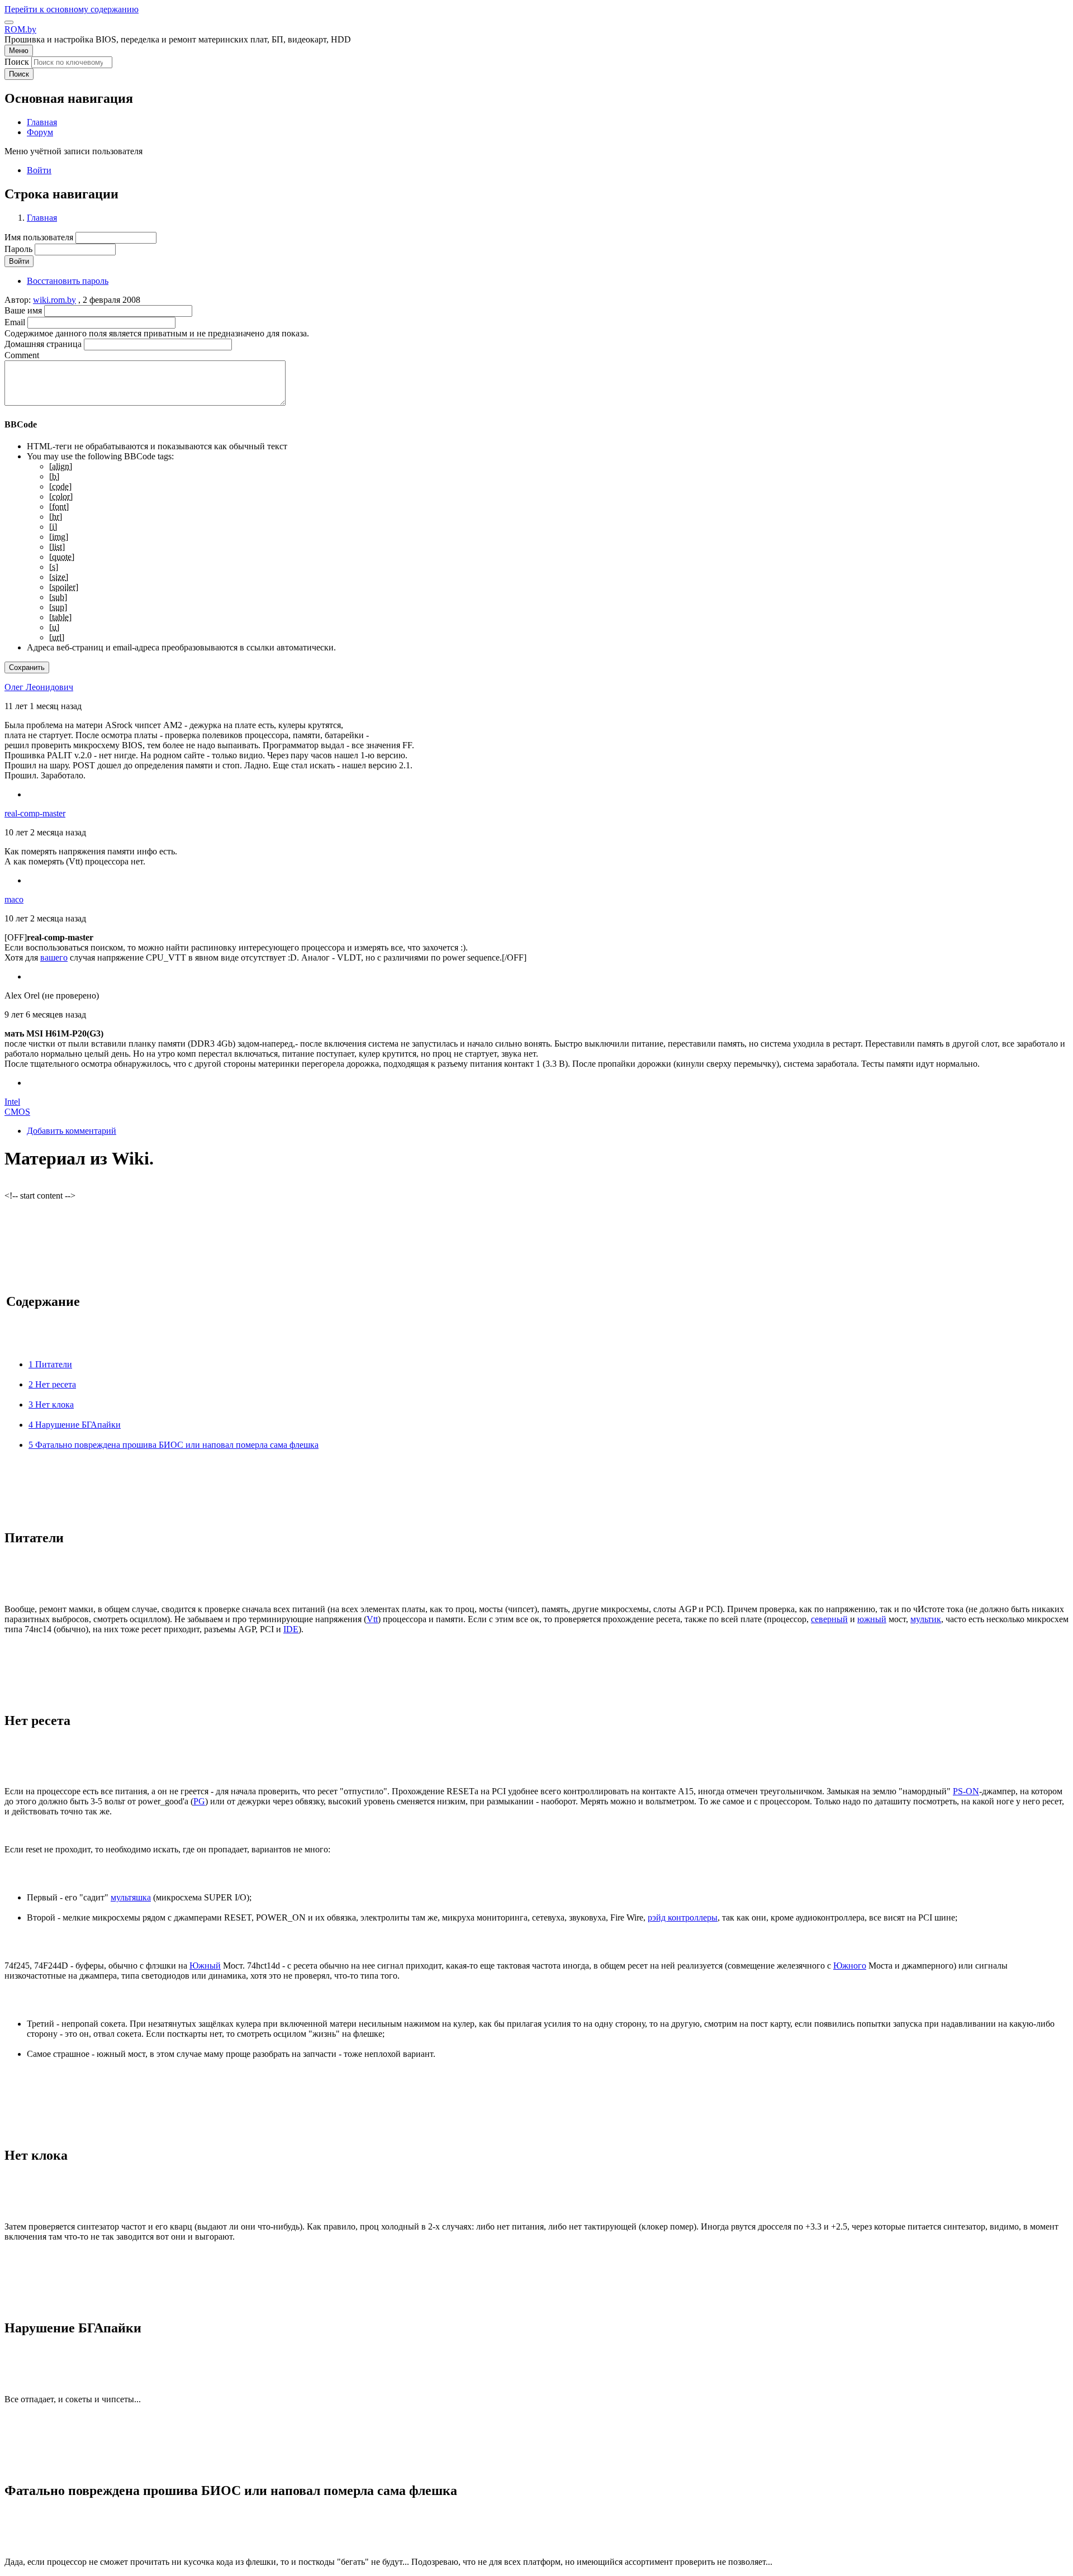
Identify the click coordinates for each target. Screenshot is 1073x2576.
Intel (12, 1102)
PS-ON (966, 1791)
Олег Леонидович (39, 687)
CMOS (17, 1112)
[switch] (9, 22)
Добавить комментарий (72, 1131)
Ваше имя (23, 310)
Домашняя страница (43, 344)
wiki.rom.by (54, 300)
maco (14, 899)
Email (15, 322)
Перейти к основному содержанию (72, 9)
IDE (291, 1629)
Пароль (18, 249)
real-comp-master (35, 813)
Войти (39, 170)
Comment (22, 355)
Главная (42, 218)
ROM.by (20, 29)
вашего (54, 957)
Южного (850, 1966)
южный (872, 1619)
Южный (205, 1966)
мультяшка (131, 1897)
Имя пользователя (39, 237)
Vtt (372, 1619)
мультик (926, 1619)
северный (829, 1619)
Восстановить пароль (68, 281)
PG (199, 1801)
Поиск (17, 62)
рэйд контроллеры (683, 1917)
